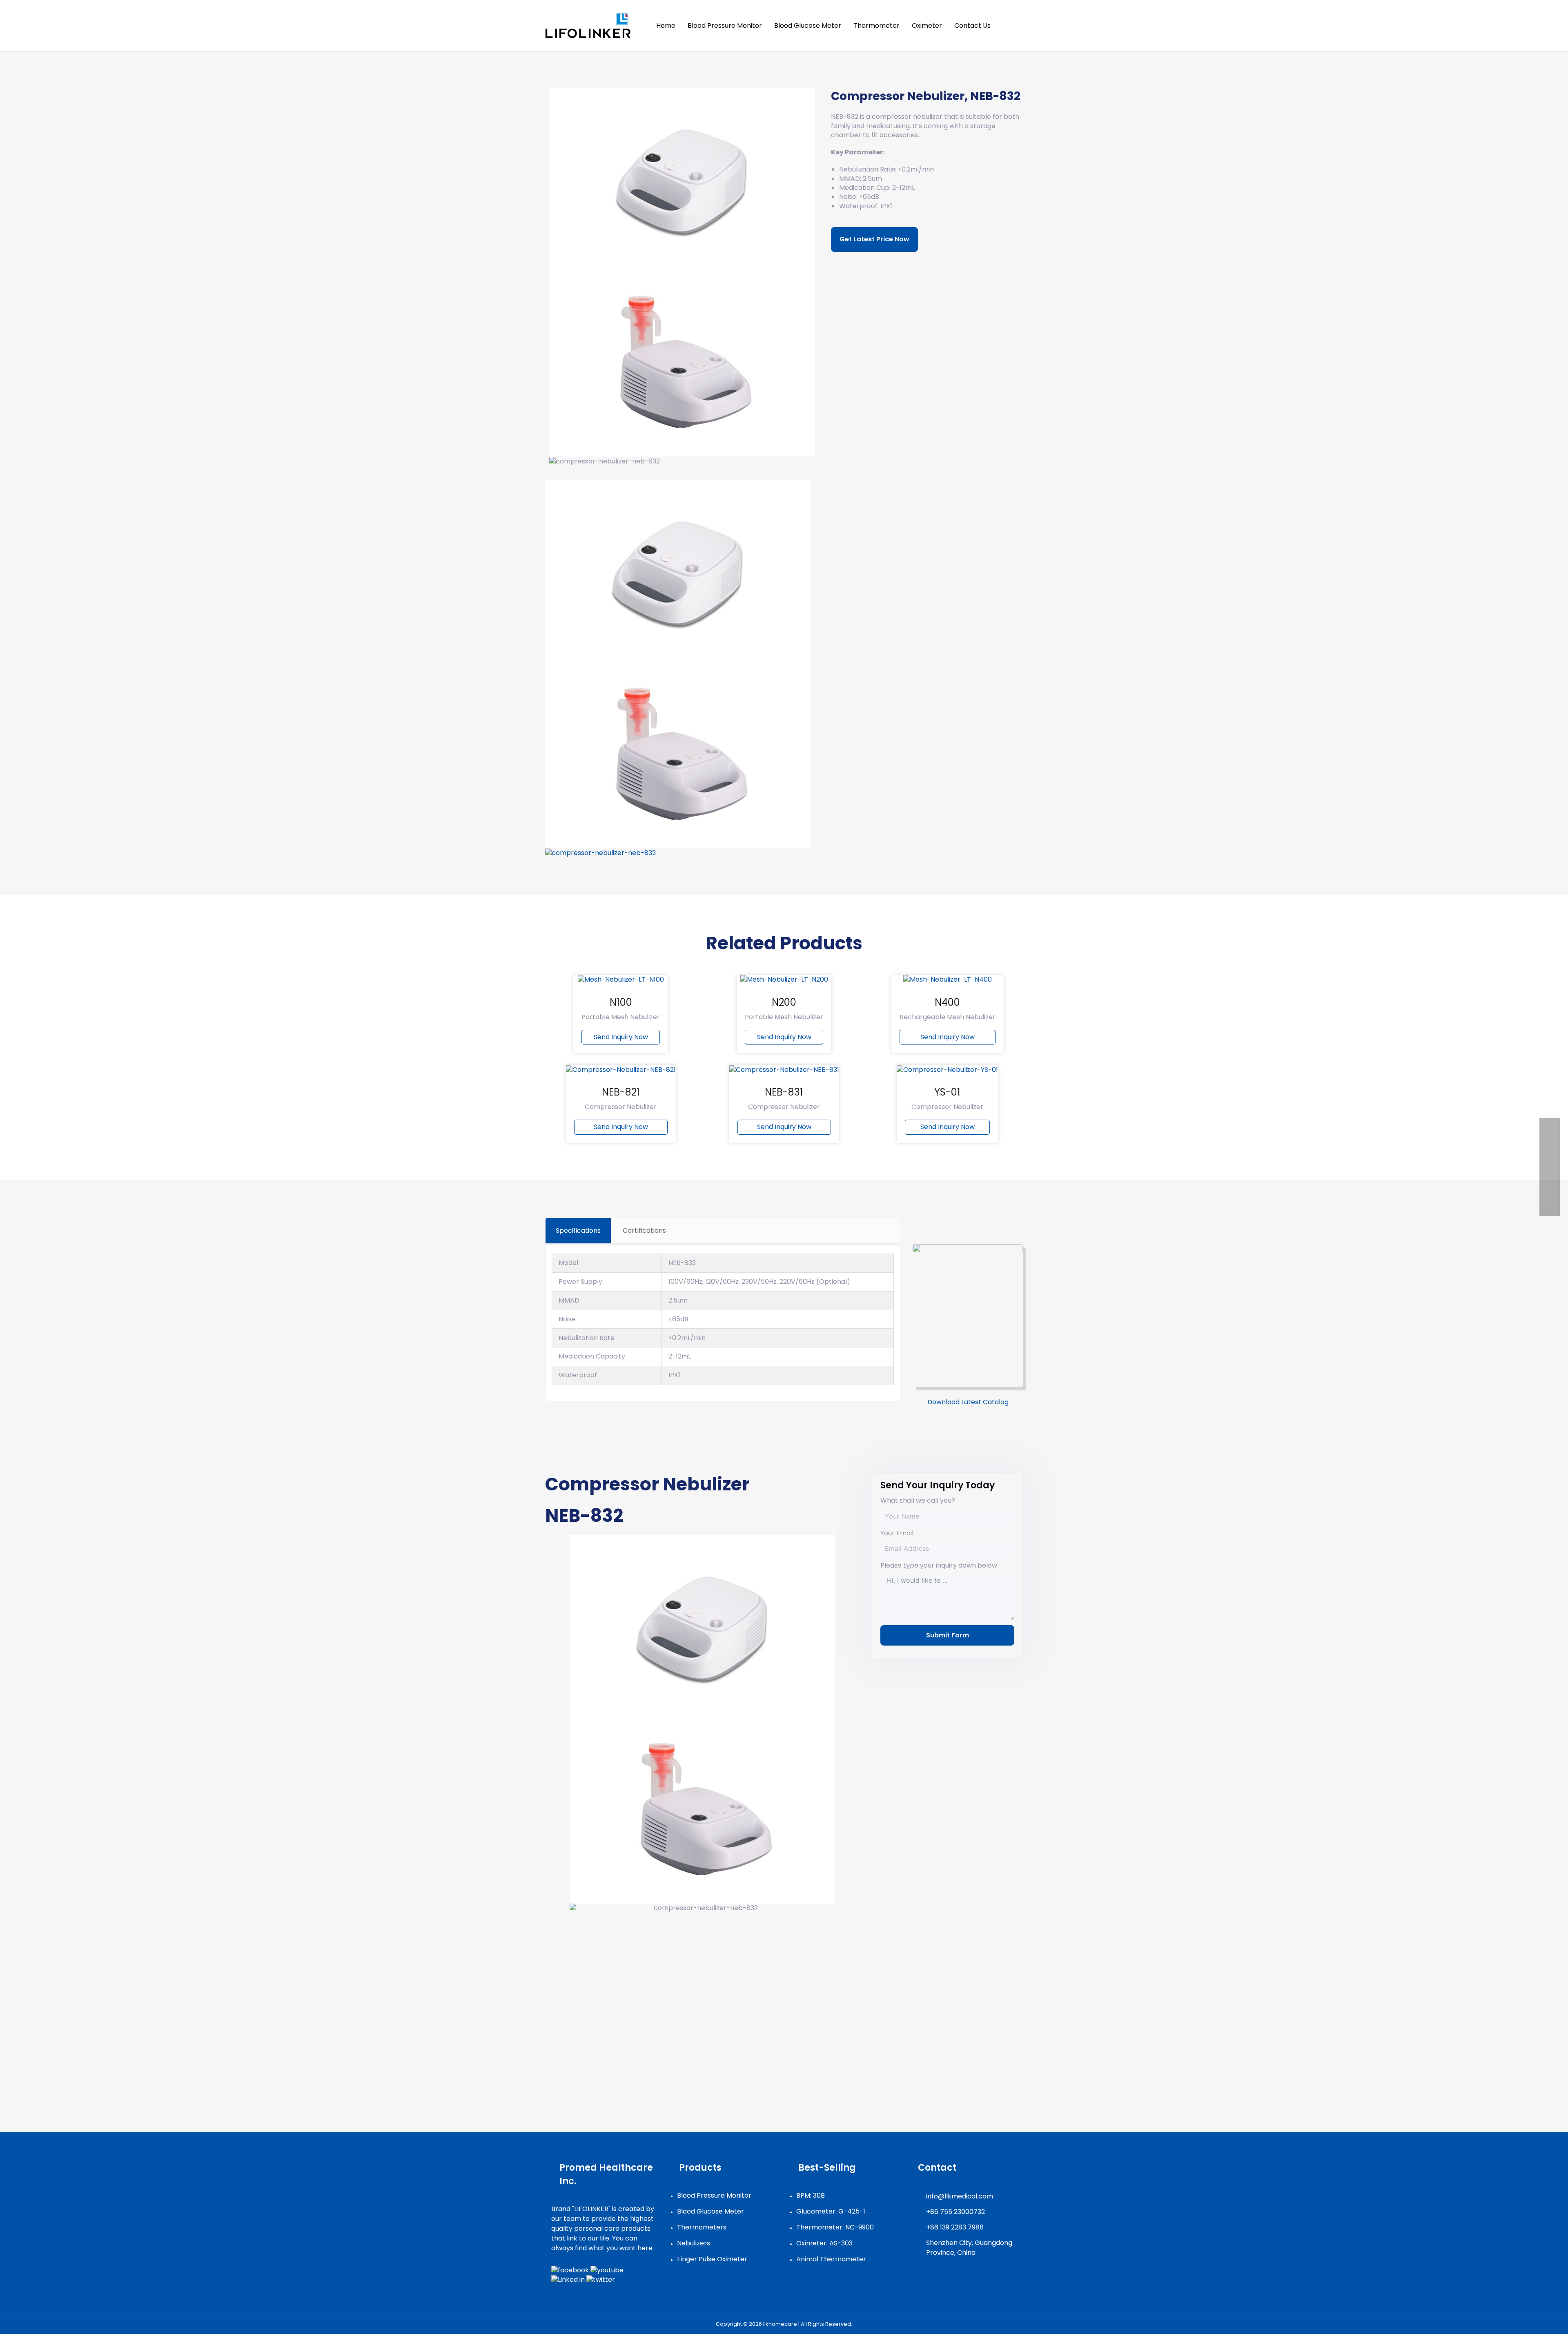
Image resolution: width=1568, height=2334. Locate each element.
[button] (1013, 26)
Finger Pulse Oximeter (712, 2259)
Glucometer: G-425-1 (831, 2211)
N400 (947, 1002)
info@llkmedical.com (960, 2196)
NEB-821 (621, 1092)
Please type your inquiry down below (939, 1566)
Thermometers (702, 2227)
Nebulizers (694, 2243)
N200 (784, 1002)
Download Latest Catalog (968, 1402)
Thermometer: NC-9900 (835, 2227)
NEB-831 (784, 1092)
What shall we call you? (918, 1501)
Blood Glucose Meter (710, 2211)
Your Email (897, 1533)
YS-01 (947, 1092)
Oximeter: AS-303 (824, 2243)
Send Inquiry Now (621, 1037)
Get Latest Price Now (874, 239)
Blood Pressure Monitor (714, 2195)
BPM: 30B (811, 2195)
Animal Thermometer (831, 2259)
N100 (621, 1002)
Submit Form (948, 1635)
